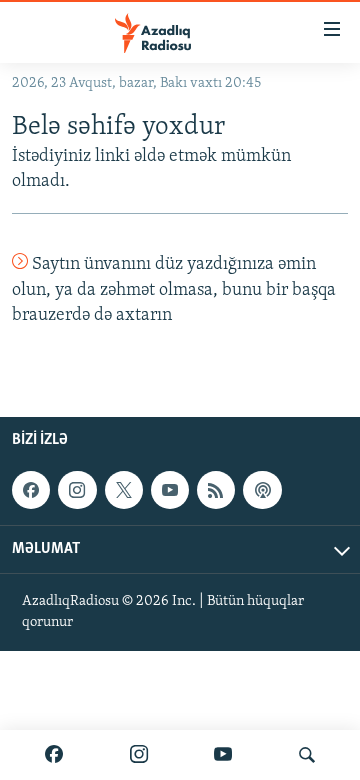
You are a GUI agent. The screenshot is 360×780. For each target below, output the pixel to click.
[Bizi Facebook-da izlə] (54, 755)
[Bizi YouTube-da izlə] (223, 755)
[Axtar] (307, 755)
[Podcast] (262, 490)
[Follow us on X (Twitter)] (124, 490)
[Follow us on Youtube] (170, 490)
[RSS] (216, 490)
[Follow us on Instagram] (77, 490)
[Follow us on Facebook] (31, 490)
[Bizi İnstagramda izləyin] (139, 755)
